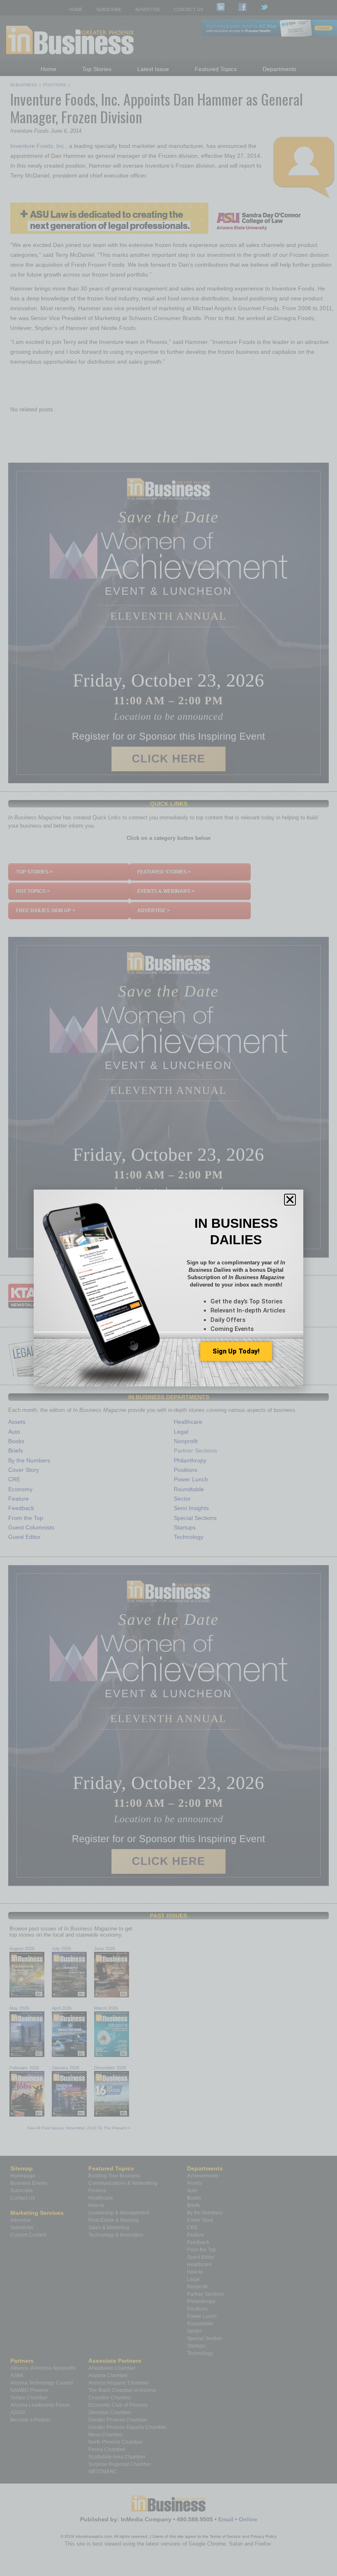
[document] (168, 1288)
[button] (290, 1200)
